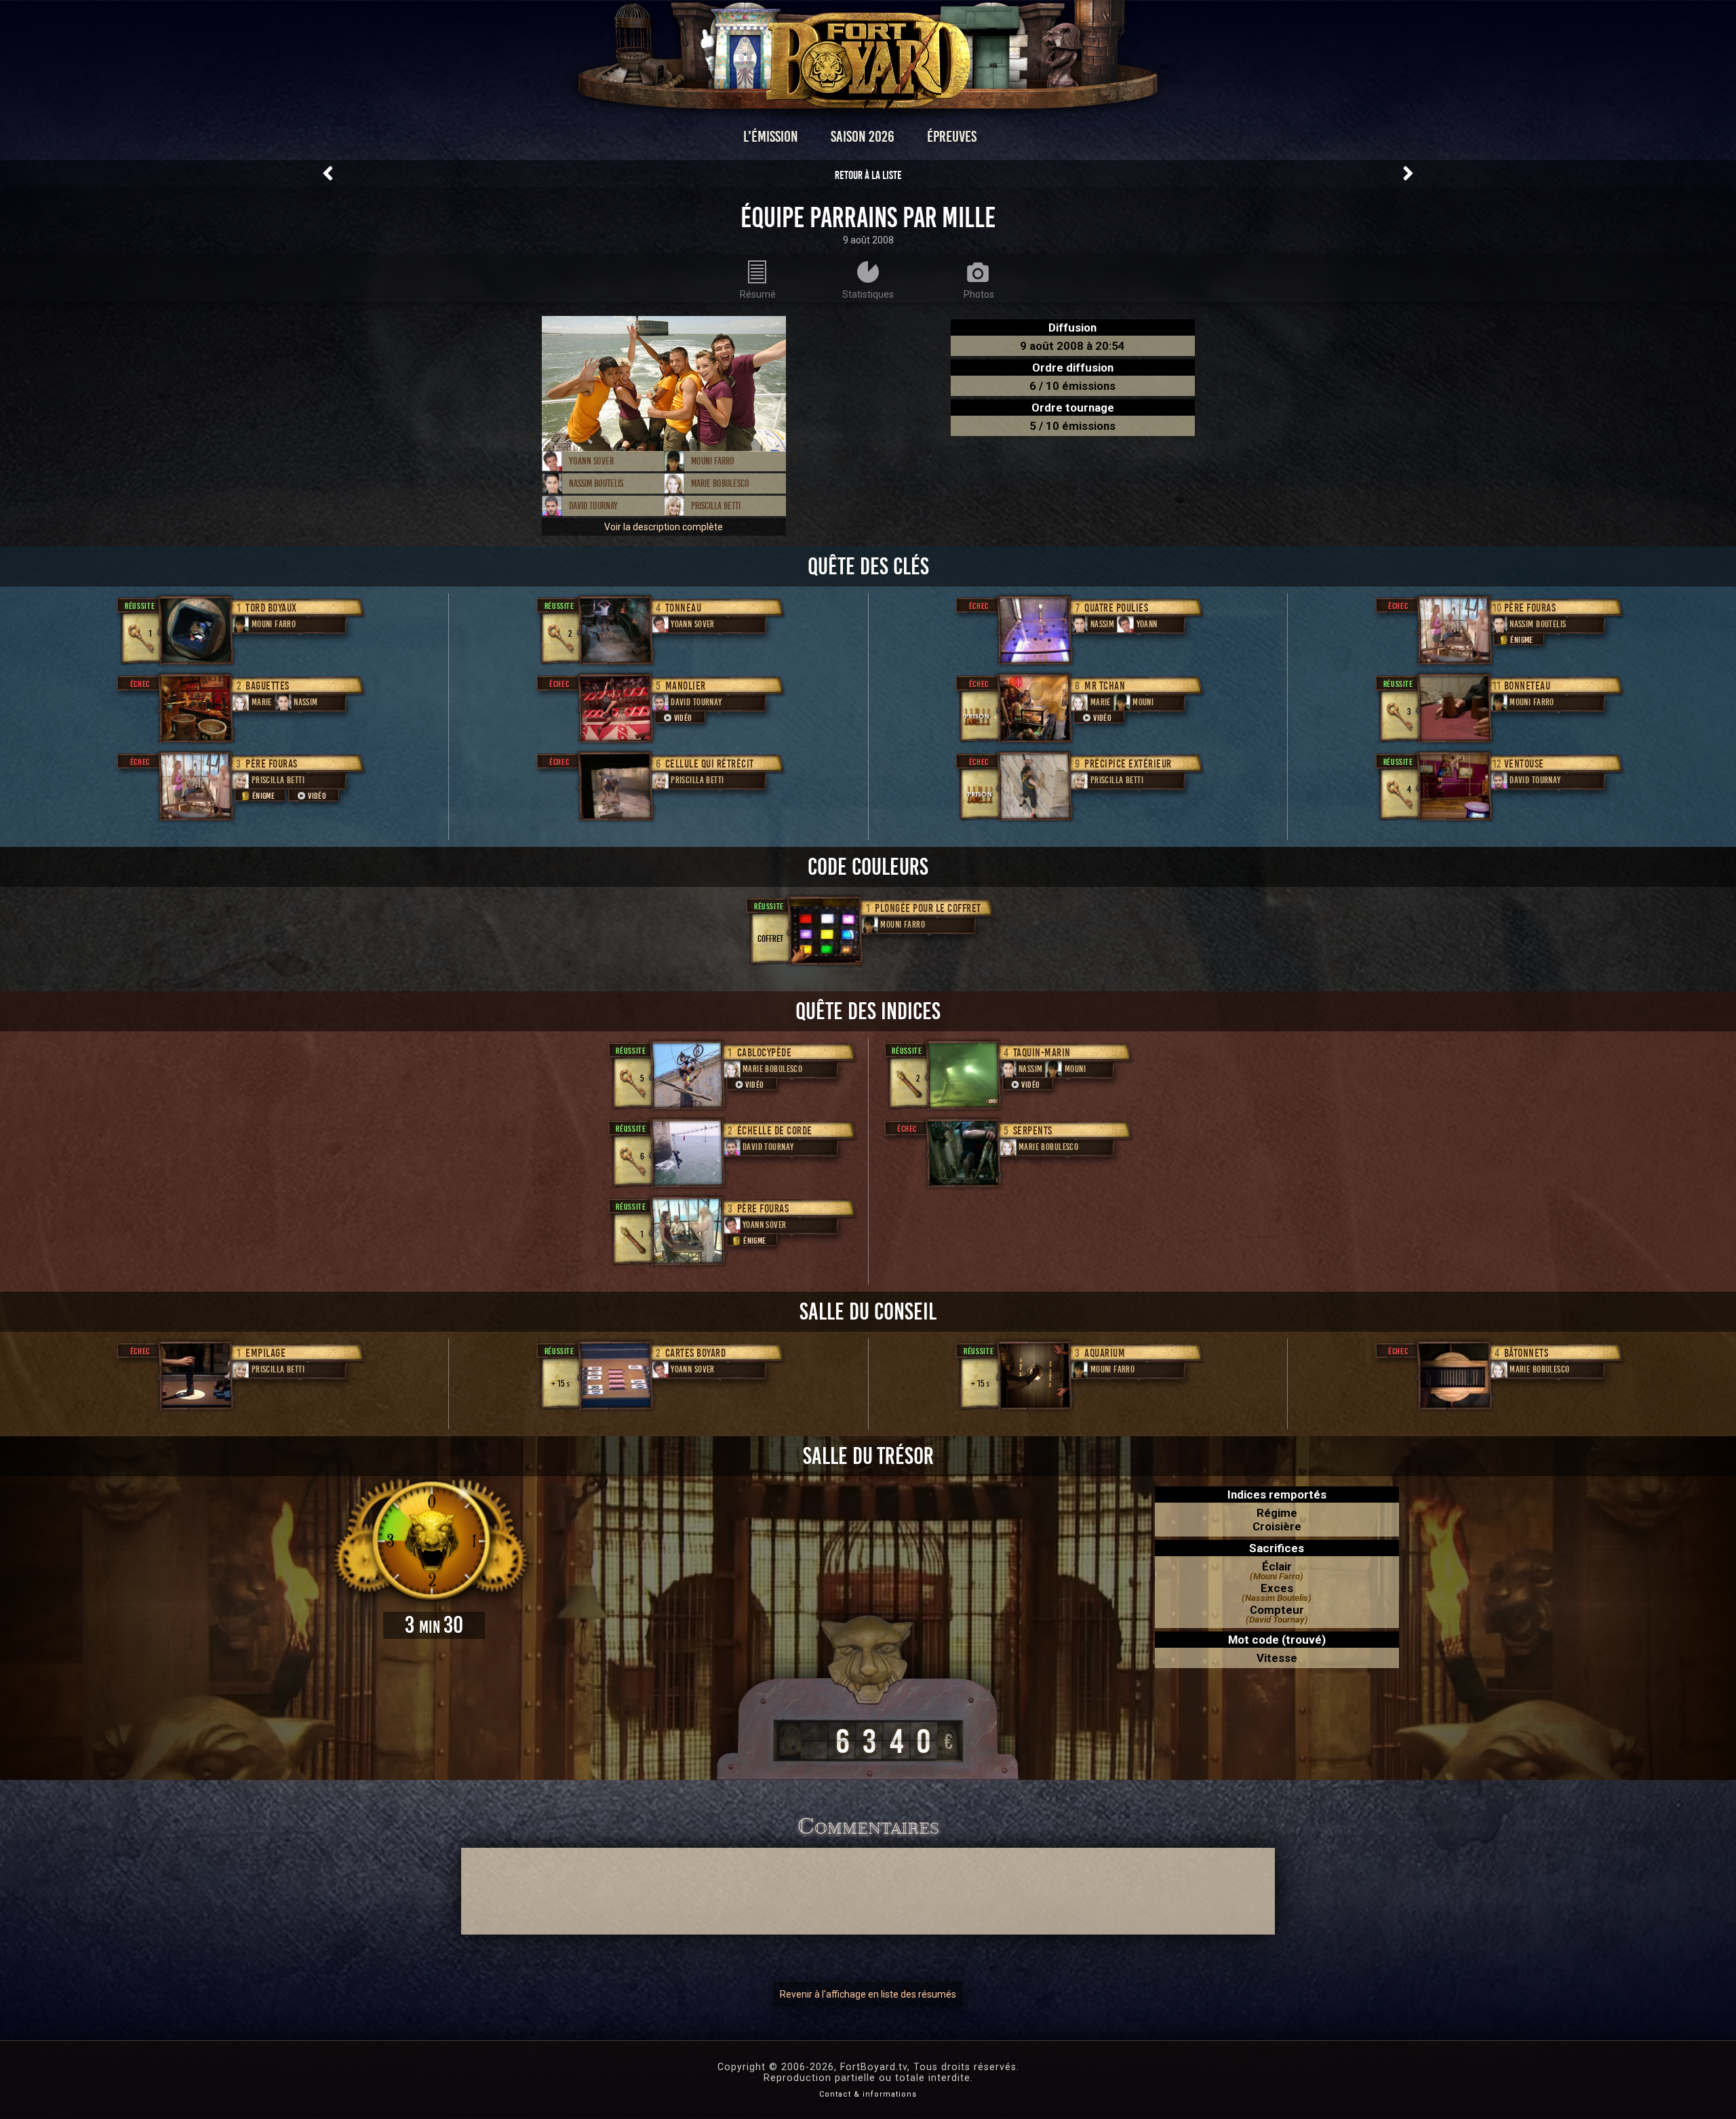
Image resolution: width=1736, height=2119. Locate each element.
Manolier (686, 686)
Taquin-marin (1042, 1053)
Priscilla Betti (716, 506)
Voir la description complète (664, 527)
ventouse (1524, 764)
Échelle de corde (775, 1131)
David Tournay (593, 506)
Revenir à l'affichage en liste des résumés (868, 1994)
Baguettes (268, 686)
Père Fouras (272, 764)
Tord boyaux (271, 608)
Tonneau (684, 608)
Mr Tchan (1105, 686)
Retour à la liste (868, 175)
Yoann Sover (591, 461)
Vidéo (317, 796)
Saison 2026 (863, 137)
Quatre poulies (1116, 608)
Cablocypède (765, 1053)
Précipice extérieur (1128, 764)
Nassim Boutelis (596, 483)
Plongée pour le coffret (928, 908)
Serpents (1033, 1131)
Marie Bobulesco (720, 483)
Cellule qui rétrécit (710, 764)
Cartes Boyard (696, 1353)
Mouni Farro (713, 461)
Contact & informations (868, 2094)
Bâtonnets (1526, 1353)
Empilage (265, 1353)
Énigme (263, 796)
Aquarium (1105, 1353)
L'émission (771, 137)
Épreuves (952, 137)
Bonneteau (1527, 686)
